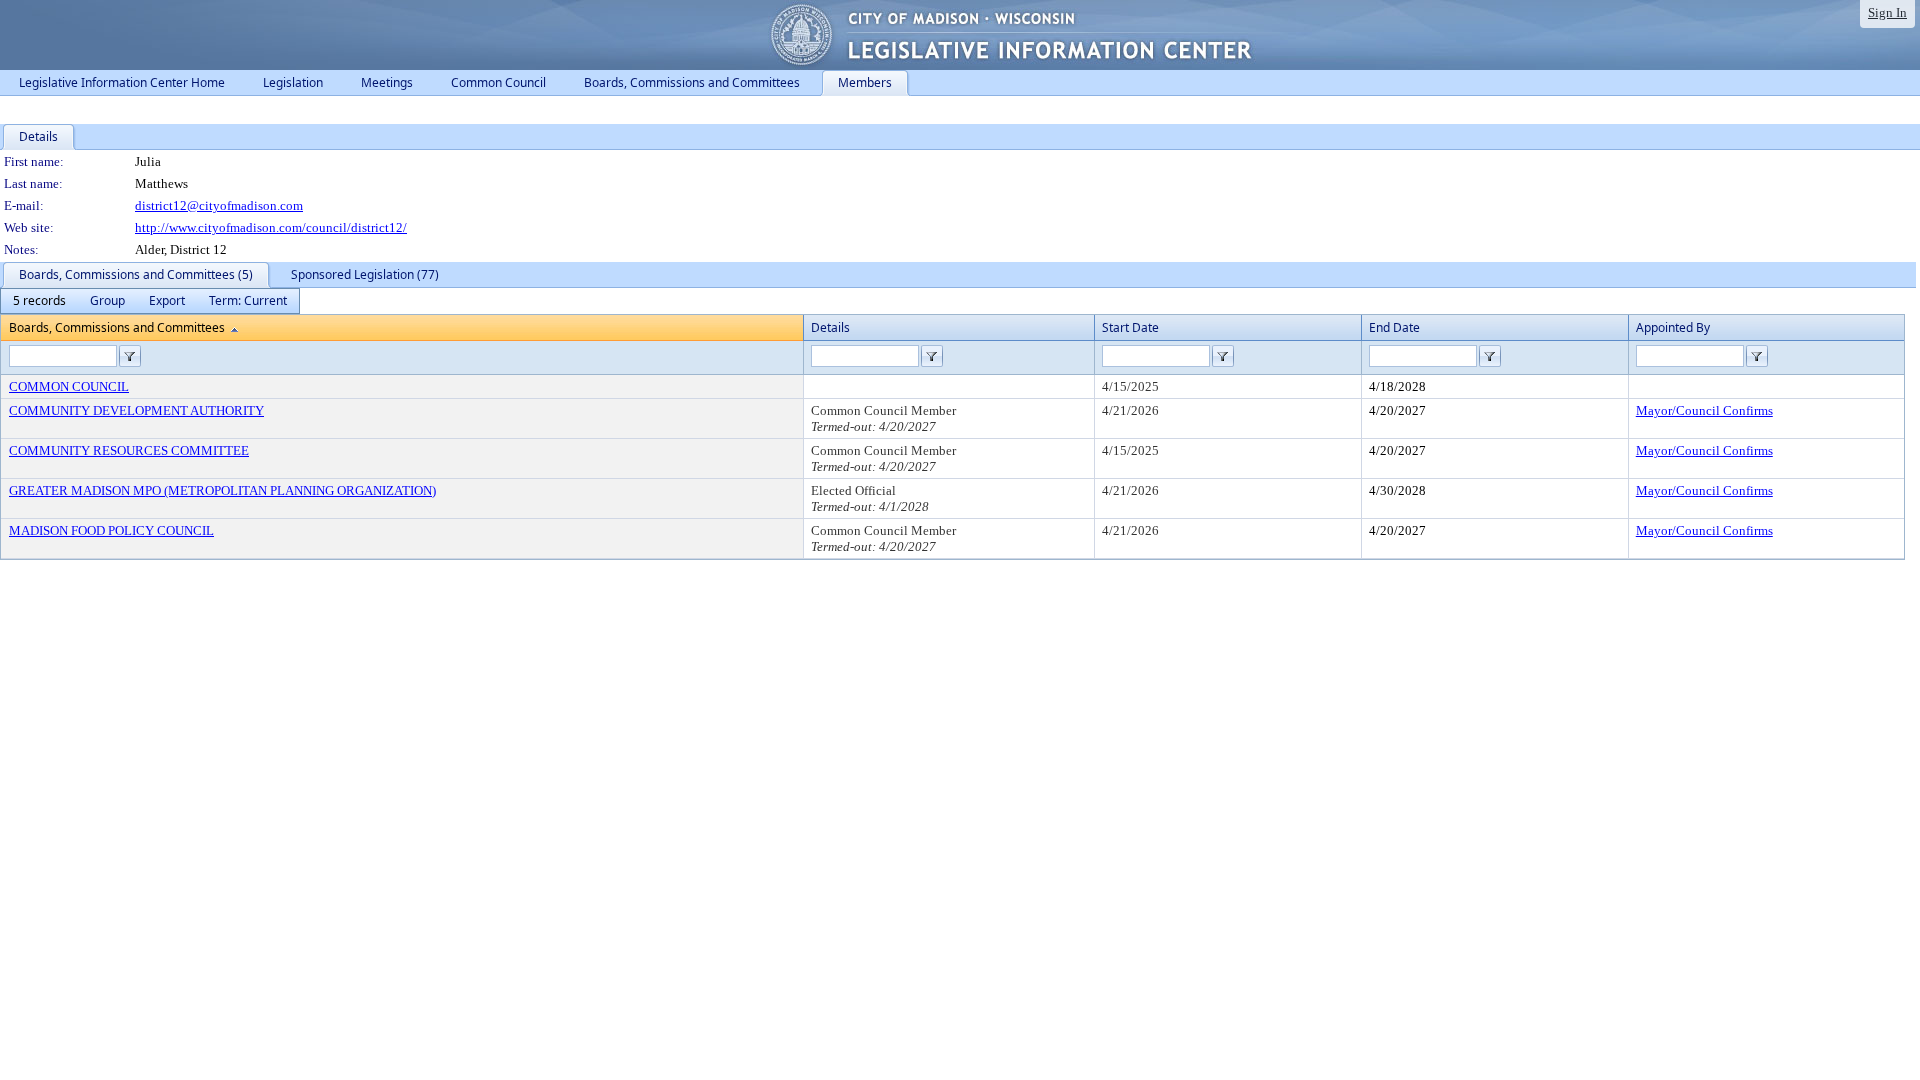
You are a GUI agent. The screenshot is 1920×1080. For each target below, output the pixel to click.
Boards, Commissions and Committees (117, 327)
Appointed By (1673, 327)
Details (830, 327)
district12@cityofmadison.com (219, 205)
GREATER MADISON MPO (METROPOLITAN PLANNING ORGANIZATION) (222, 490)
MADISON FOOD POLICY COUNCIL (111, 530)
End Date (1394, 327)
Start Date (1130, 327)
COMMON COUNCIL (69, 386)
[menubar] (150, 301)
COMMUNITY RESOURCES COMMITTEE (129, 450)
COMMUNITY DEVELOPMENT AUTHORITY (136, 410)
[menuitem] (39, 301)
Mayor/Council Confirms (1704, 410)
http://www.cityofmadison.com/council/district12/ (271, 227)
